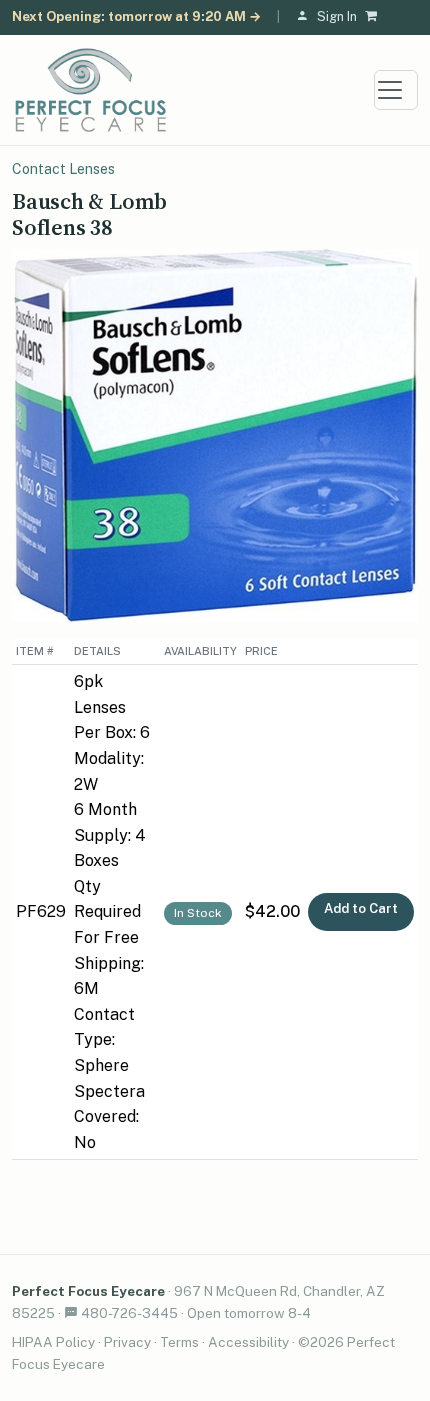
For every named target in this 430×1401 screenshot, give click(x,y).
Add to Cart (361, 908)
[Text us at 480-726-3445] (71, 1313)
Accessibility (248, 1342)
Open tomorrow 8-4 (249, 1313)
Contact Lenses (63, 169)
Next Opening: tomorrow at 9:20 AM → (136, 16)
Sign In (337, 16)
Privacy (127, 1342)
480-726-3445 (129, 1313)
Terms (179, 1342)
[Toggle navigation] (396, 90)
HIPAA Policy (53, 1342)
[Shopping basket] (375, 17)
